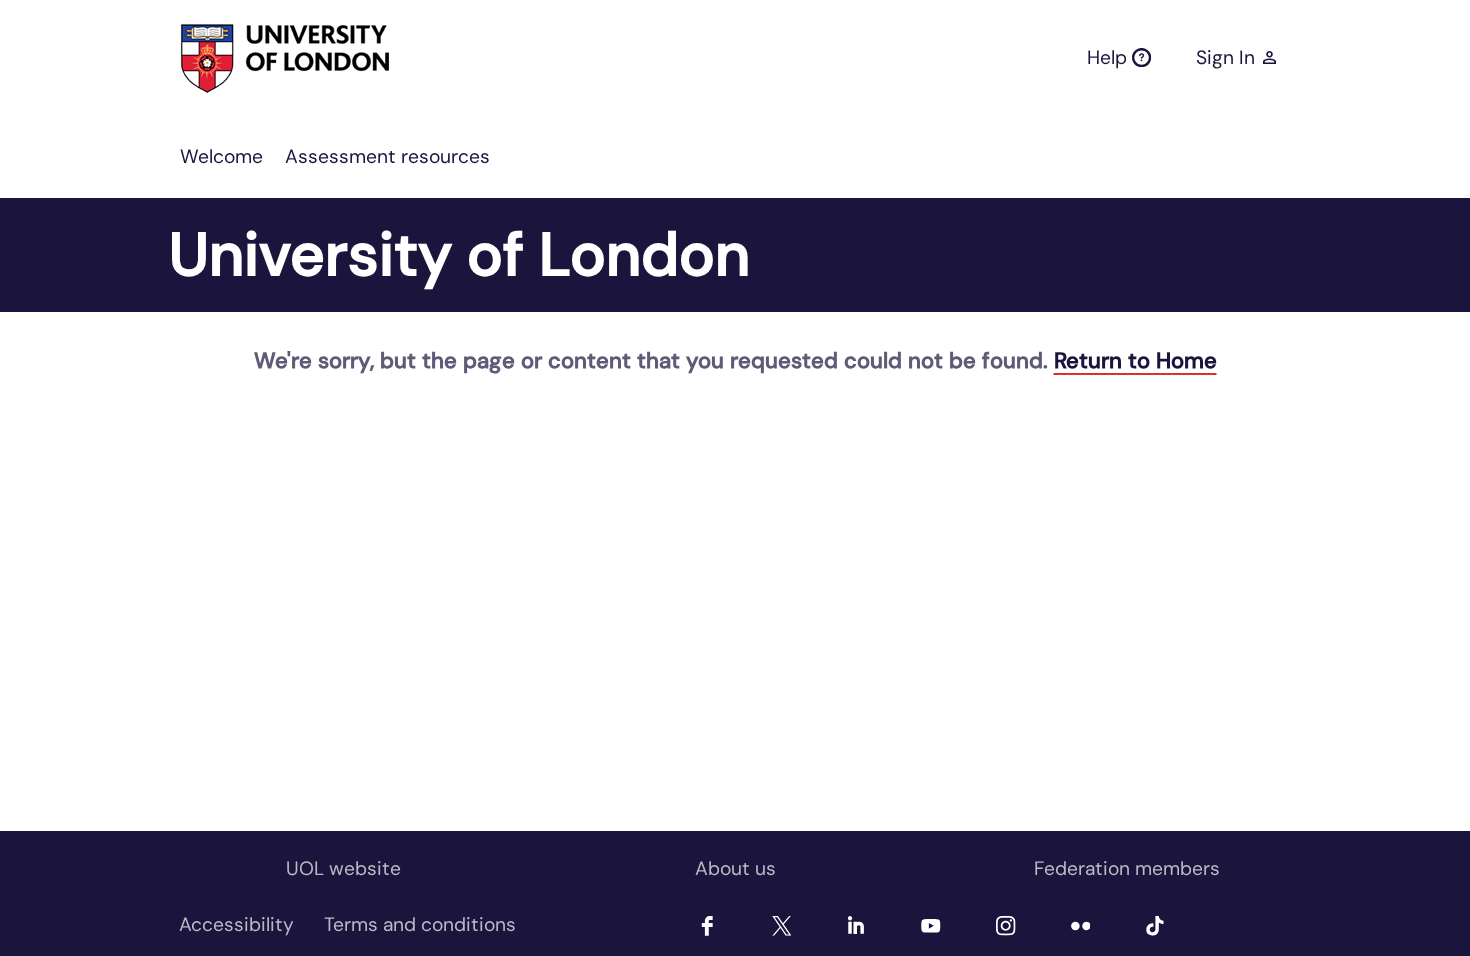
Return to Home (1135, 360)
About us (735, 868)
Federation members (1127, 868)
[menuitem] (221, 157)
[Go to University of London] (248, 58)
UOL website (343, 868)
